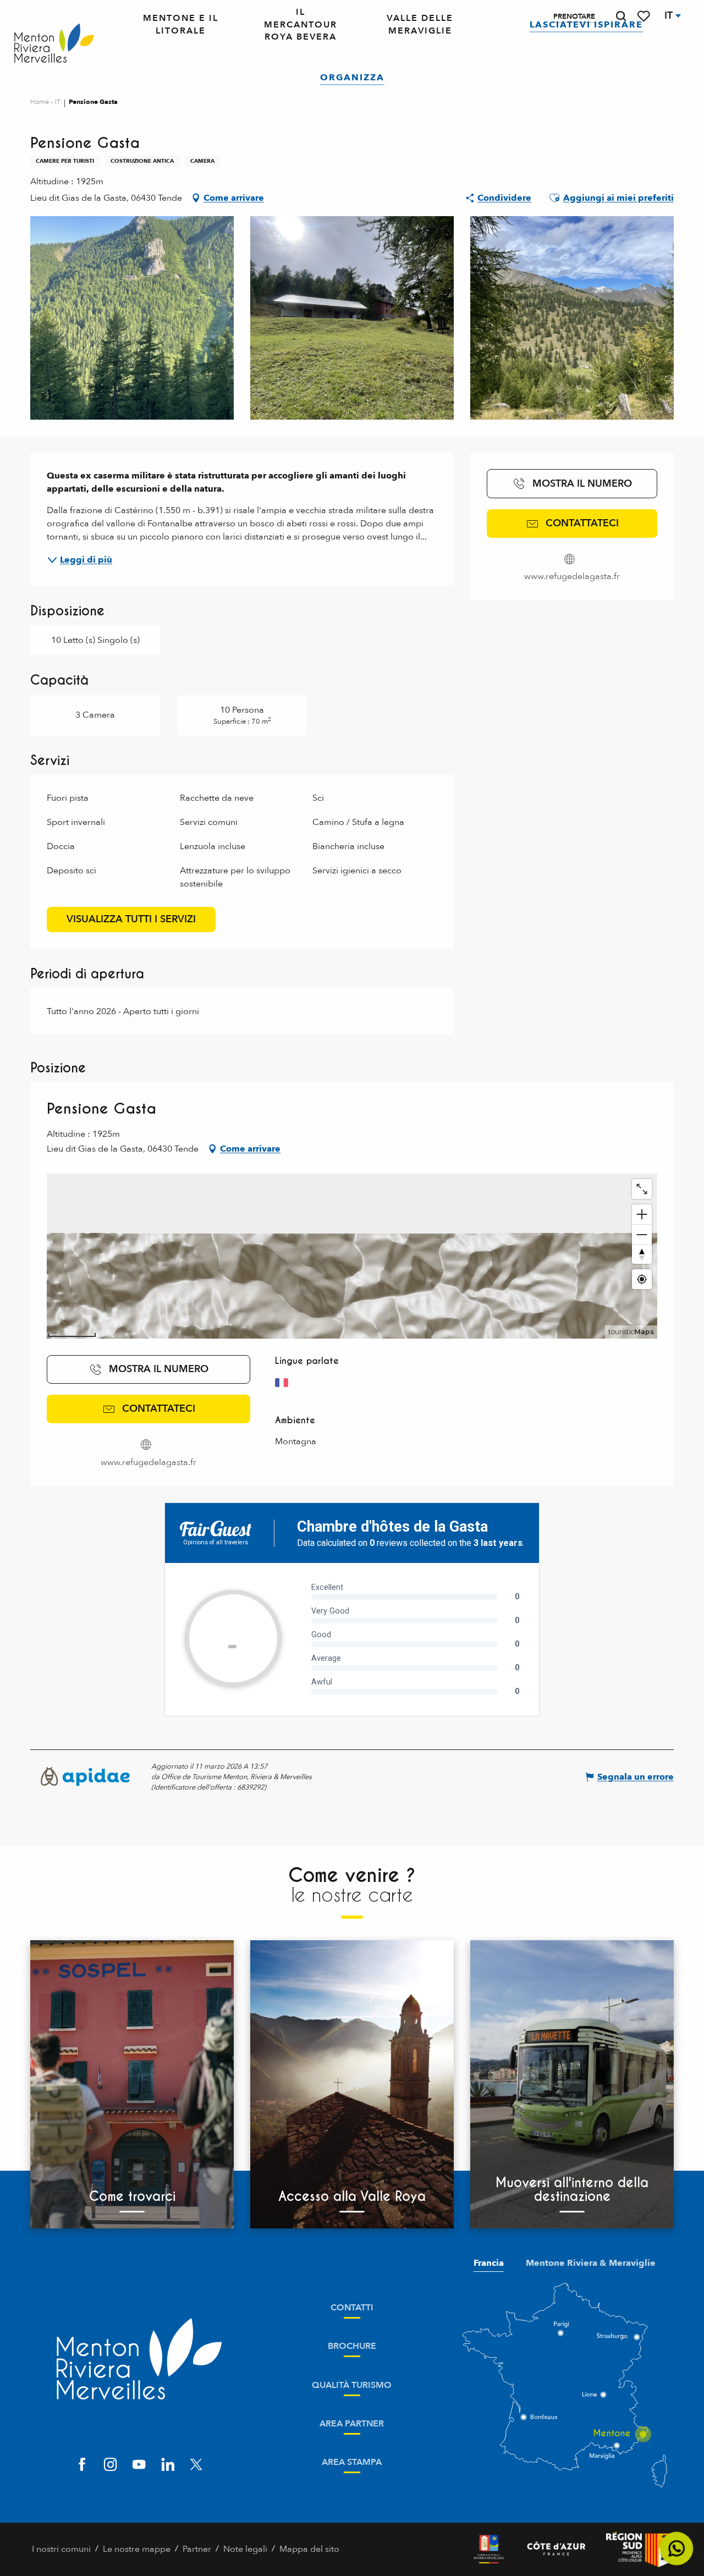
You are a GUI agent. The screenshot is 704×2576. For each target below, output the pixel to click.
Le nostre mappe (137, 2549)
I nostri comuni (61, 2549)
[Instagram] (111, 2465)
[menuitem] (54, 44)
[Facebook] (82, 2465)
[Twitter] (196, 2465)
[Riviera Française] (489, 2549)
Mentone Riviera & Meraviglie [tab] (591, 2263)
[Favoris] (645, 16)
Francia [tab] (489, 2263)
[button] (621, 16)
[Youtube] (139, 2465)
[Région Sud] (639, 2549)
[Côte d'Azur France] (556, 2549)
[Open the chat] (677, 2549)
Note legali (245, 2549)
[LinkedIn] (168, 2465)
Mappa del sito (309, 2549)
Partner (197, 2549)
